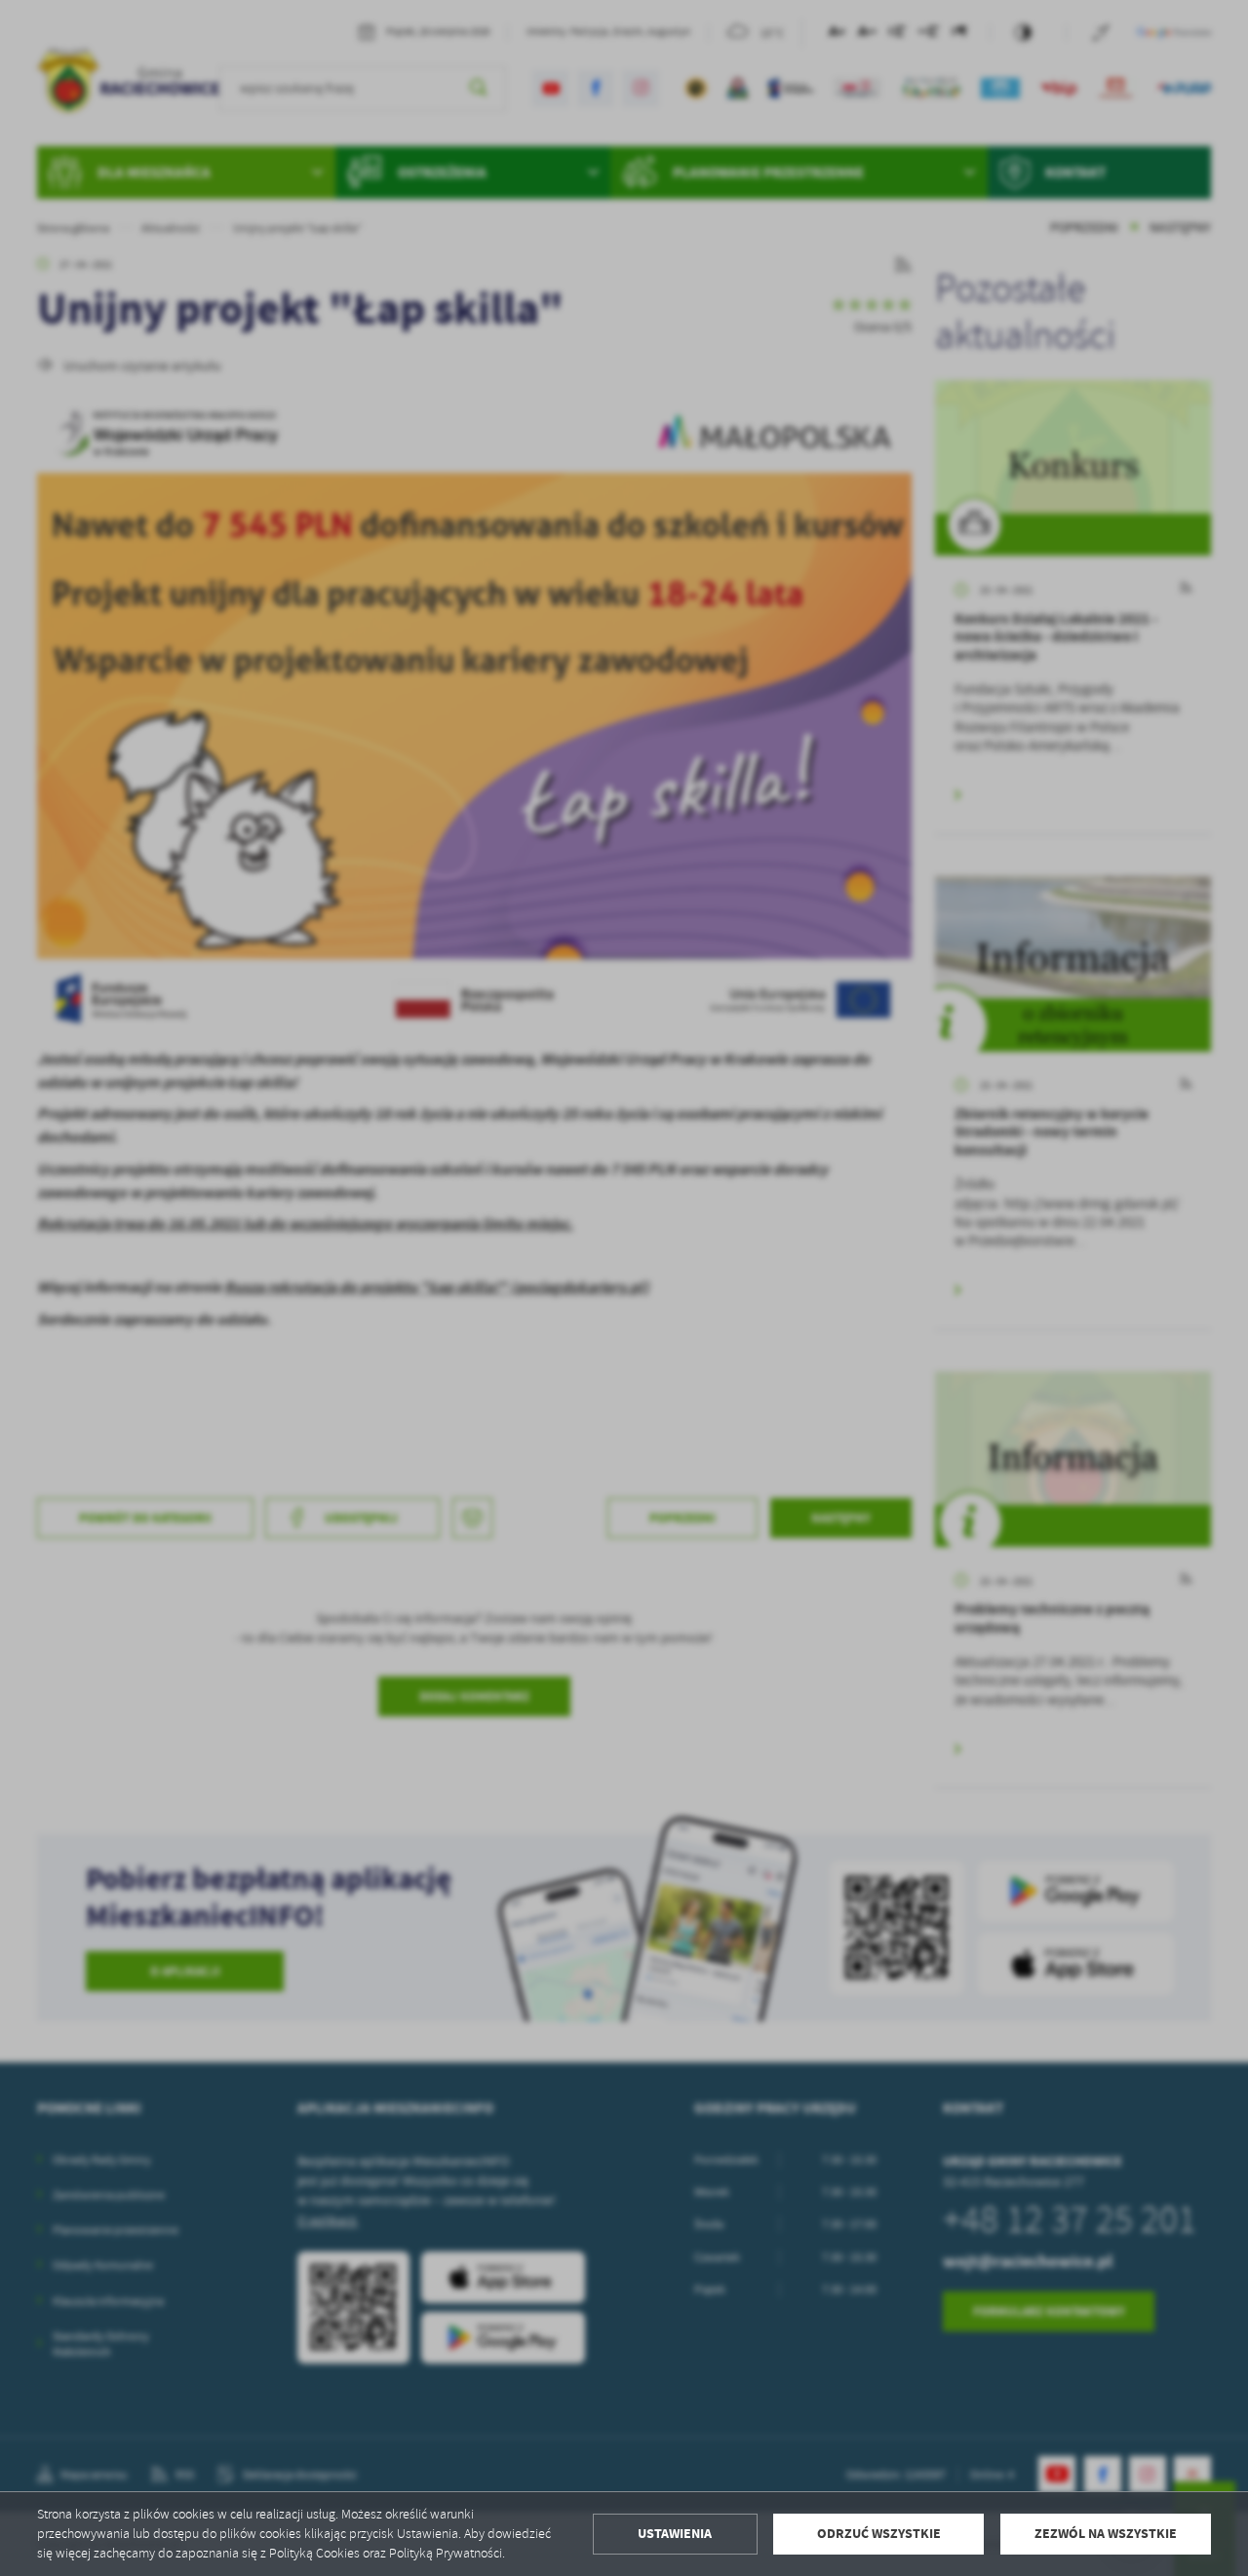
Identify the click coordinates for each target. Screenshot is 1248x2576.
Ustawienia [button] (675, 2534)
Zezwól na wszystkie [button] (1106, 2534)
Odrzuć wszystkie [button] (879, 2534)
